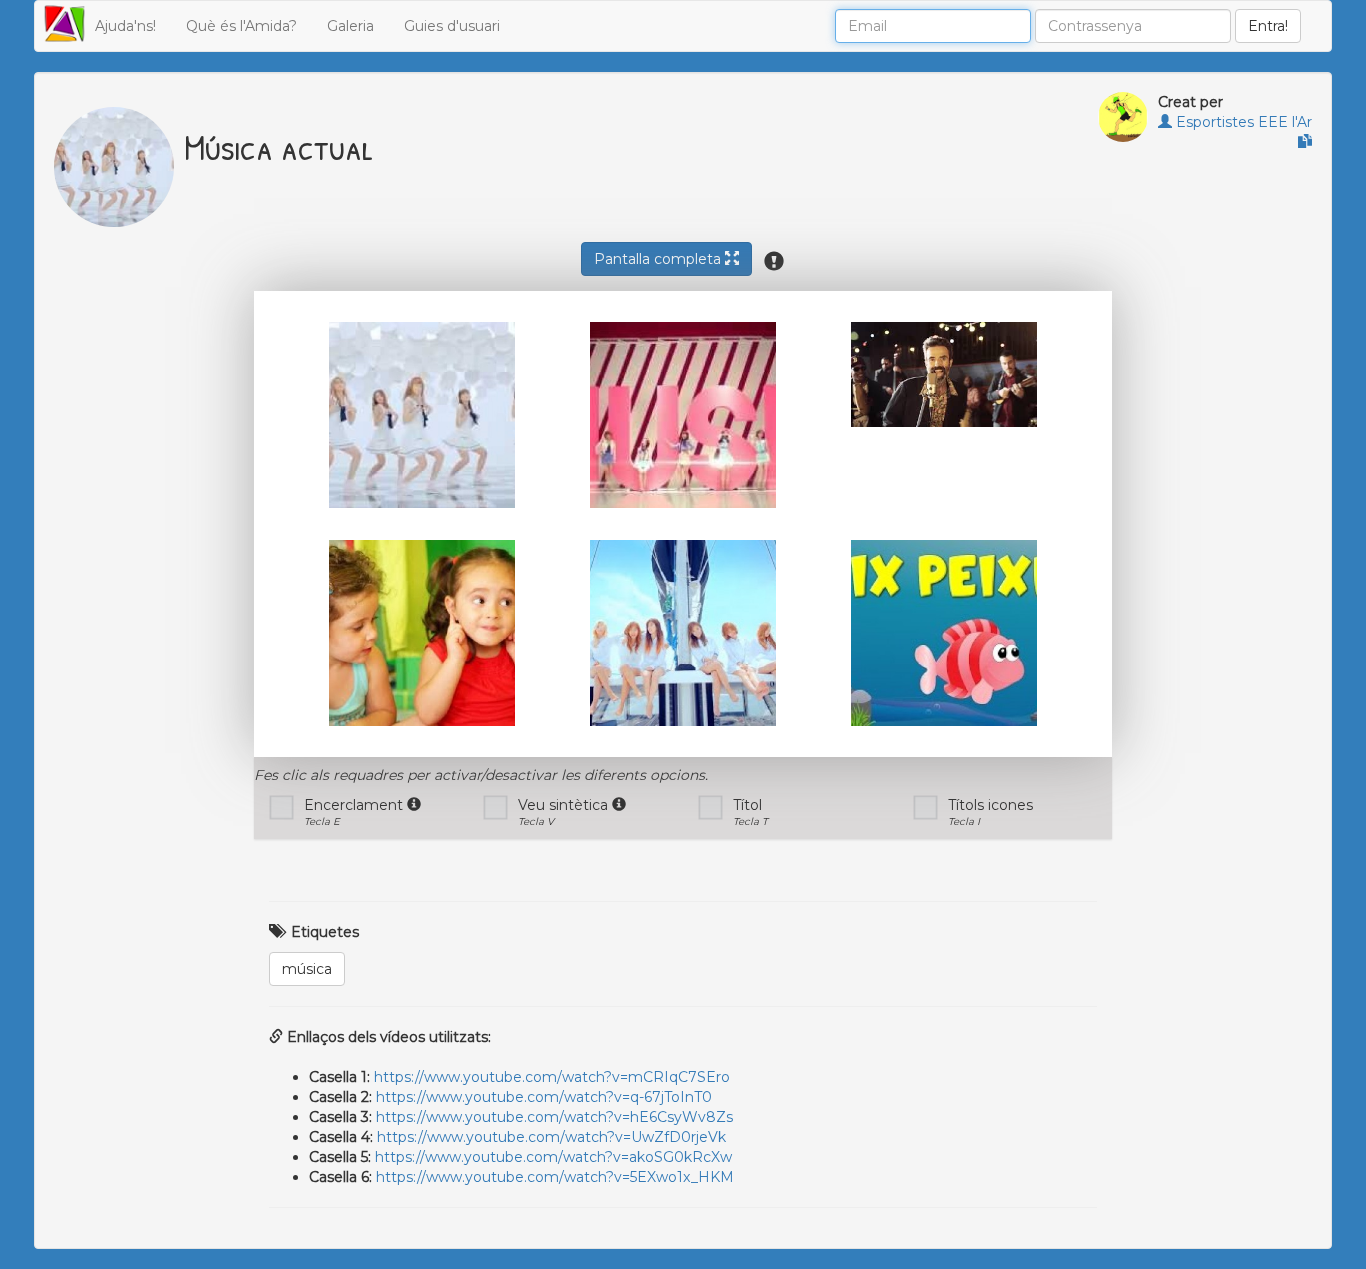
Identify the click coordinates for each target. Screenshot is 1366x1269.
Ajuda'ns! (125, 26)
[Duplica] (1305, 142)
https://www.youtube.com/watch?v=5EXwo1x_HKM (555, 1177)
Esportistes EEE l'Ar (1242, 122)
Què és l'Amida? (241, 26)
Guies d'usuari (452, 26)
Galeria (350, 26)
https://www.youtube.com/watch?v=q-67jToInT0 (544, 1097)
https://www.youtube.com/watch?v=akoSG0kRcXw (553, 1157)
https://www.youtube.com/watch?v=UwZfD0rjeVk (551, 1137)
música (307, 969)
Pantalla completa (659, 259)
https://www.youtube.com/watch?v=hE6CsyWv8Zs (554, 1117)
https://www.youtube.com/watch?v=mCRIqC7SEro (552, 1077)
